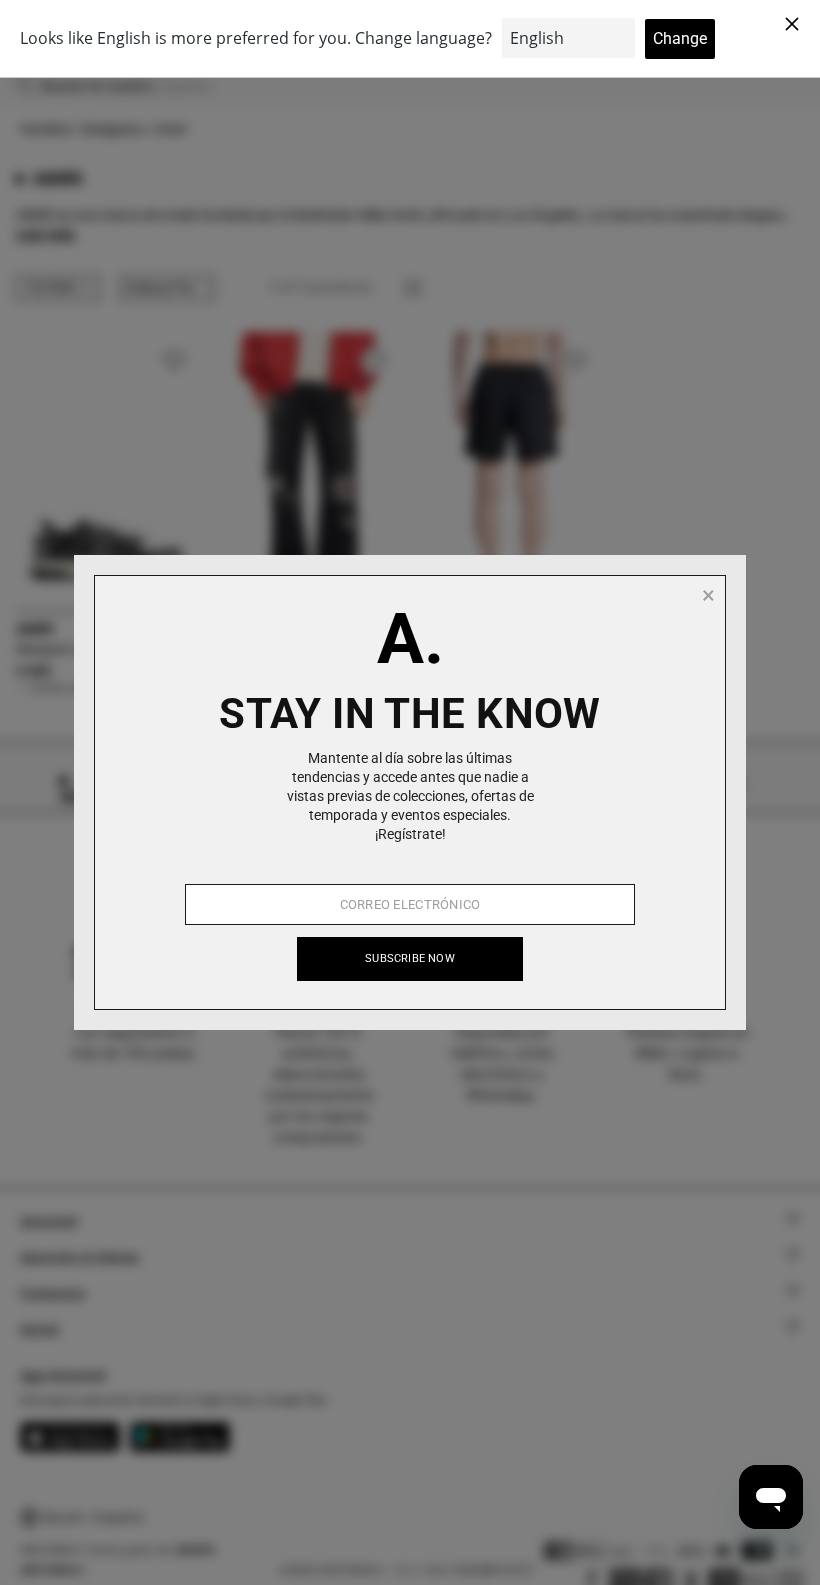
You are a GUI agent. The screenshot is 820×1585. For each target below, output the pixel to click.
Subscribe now (410, 958)
